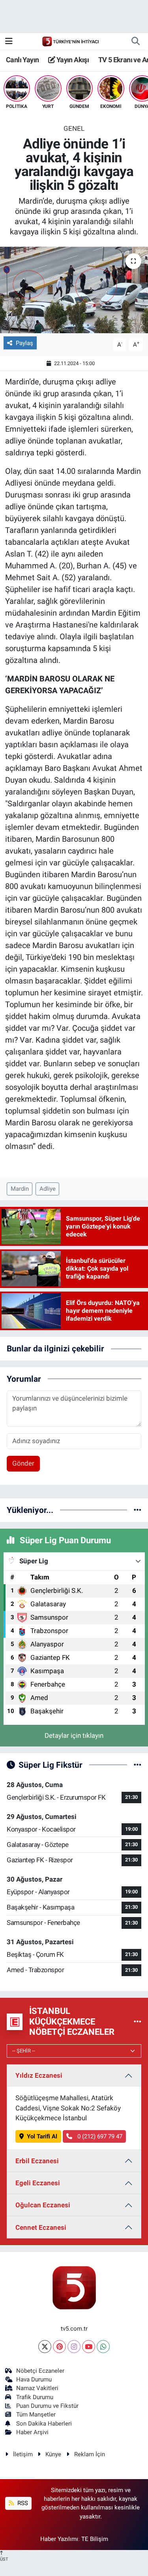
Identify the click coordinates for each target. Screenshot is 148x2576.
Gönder (23, 1463)
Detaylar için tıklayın (74, 1735)
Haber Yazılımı (59, 2539)
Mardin (20, 1189)
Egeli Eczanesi (38, 2183)
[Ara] (135, 41)
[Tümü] (138, 1510)
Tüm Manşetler (36, 2415)
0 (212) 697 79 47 (99, 2136)
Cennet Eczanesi (41, 2227)
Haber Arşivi (32, 2432)
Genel (74, 128)
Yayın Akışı (72, 60)
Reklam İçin (90, 2454)
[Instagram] (74, 2347)
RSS (22, 2503)
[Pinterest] (59, 2347)
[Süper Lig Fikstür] (138, 1765)
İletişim (23, 2454)
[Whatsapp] (103, 2347)
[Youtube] (89, 2347)
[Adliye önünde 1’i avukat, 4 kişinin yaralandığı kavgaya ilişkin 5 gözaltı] (74, 290)
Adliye (48, 1189)
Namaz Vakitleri (37, 2388)
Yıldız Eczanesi (39, 2075)
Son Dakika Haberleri (44, 2424)
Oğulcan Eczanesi (43, 2205)
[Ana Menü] (9, 41)
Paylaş (24, 343)
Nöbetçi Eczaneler (40, 2371)
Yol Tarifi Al (42, 2136)
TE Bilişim (95, 2539)
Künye (53, 2454)
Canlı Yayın (22, 60)
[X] (45, 2347)
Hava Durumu (34, 2379)
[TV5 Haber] (70, 41)
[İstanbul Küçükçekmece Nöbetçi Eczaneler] (138, 2021)
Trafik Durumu (35, 2397)
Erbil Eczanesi (37, 2161)
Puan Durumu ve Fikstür (47, 2406)
